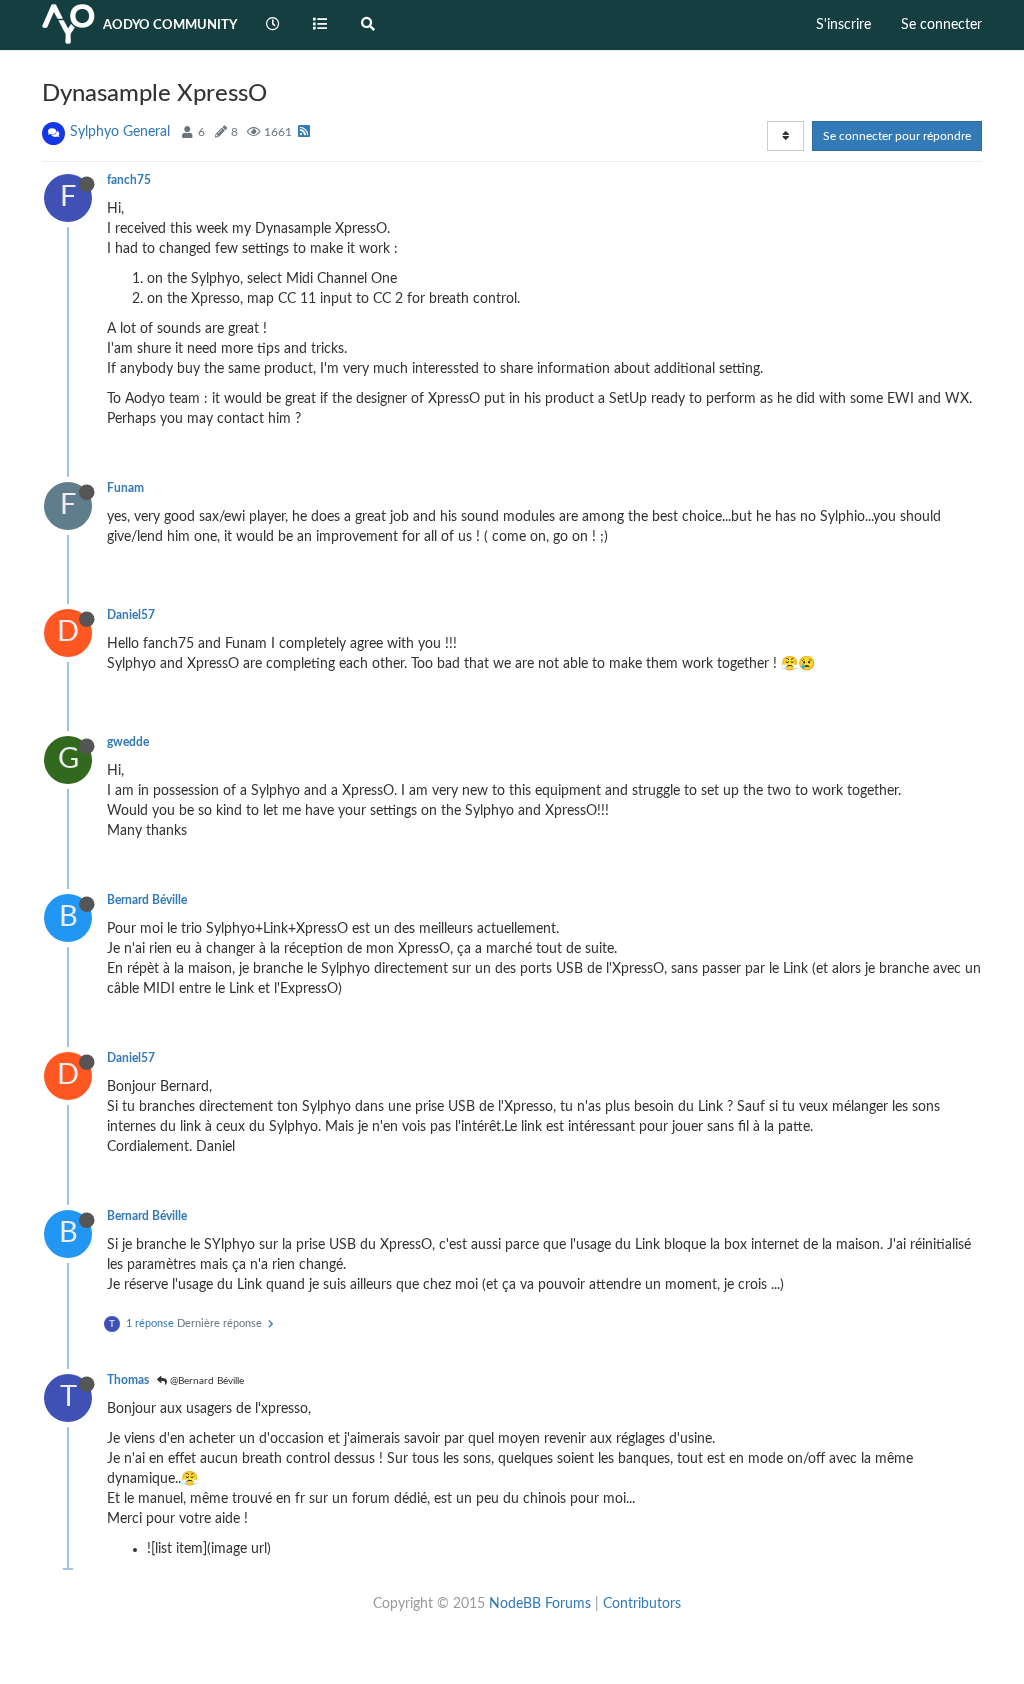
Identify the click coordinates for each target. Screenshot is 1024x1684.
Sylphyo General (120, 132)
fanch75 (129, 180)
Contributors (642, 1604)
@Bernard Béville (205, 1381)
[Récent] (273, 25)
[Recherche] (368, 25)
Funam (125, 488)
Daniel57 (131, 615)
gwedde (128, 742)
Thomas (128, 1380)
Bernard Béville (147, 900)
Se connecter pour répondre (897, 136)
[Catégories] (321, 25)
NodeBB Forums (540, 1604)
